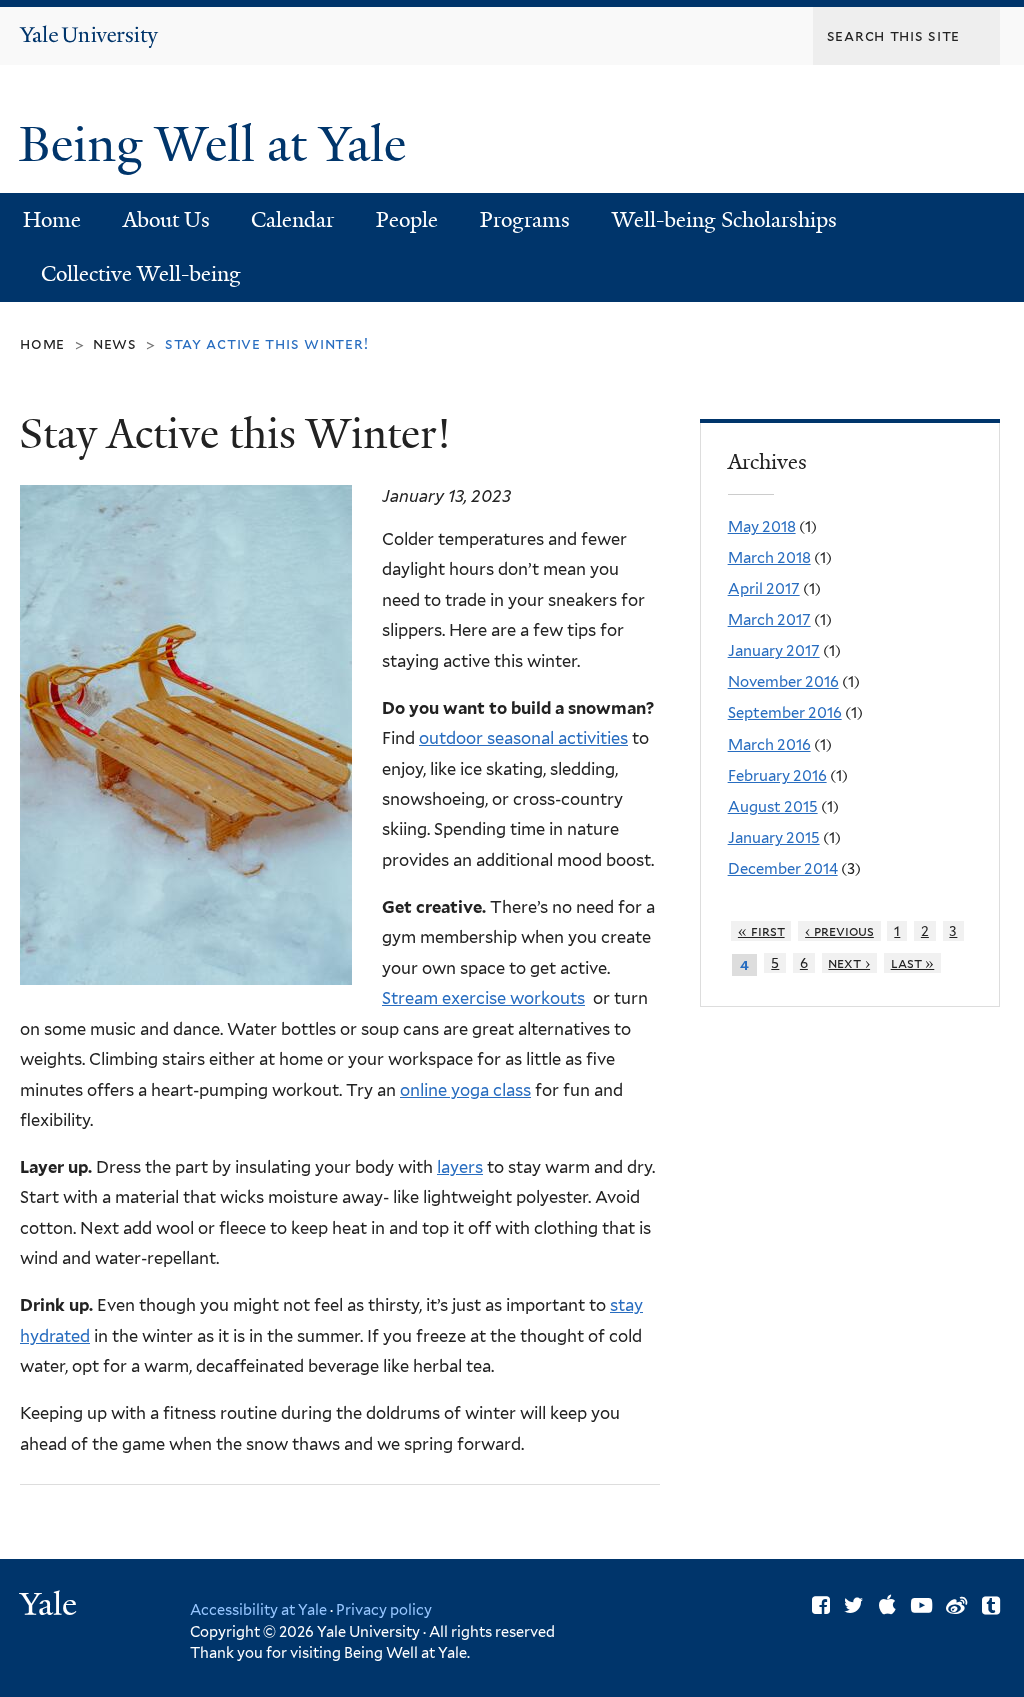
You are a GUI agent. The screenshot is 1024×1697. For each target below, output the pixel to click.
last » (913, 963)
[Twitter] (854, 1605)
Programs (525, 220)
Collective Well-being (141, 274)
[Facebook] (821, 1605)
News (115, 343)
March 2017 (769, 620)
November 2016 (783, 682)
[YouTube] (921, 1605)
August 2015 (773, 807)
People (407, 220)
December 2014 (783, 869)
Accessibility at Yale (258, 1609)
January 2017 (774, 651)
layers (460, 1167)
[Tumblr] (991, 1605)
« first (761, 931)
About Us (166, 220)
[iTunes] (887, 1605)
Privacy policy (384, 1609)
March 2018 (769, 558)
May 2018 (762, 527)
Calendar (292, 220)
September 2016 (785, 713)
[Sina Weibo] (956, 1605)
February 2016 (777, 776)
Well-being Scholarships (724, 220)
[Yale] (51, 1606)
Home (52, 220)
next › (849, 963)
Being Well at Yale (218, 144)
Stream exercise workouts (483, 998)
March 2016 (769, 745)
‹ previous (839, 931)
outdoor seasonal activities (523, 738)
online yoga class (465, 1090)
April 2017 (764, 589)
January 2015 (774, 838)
